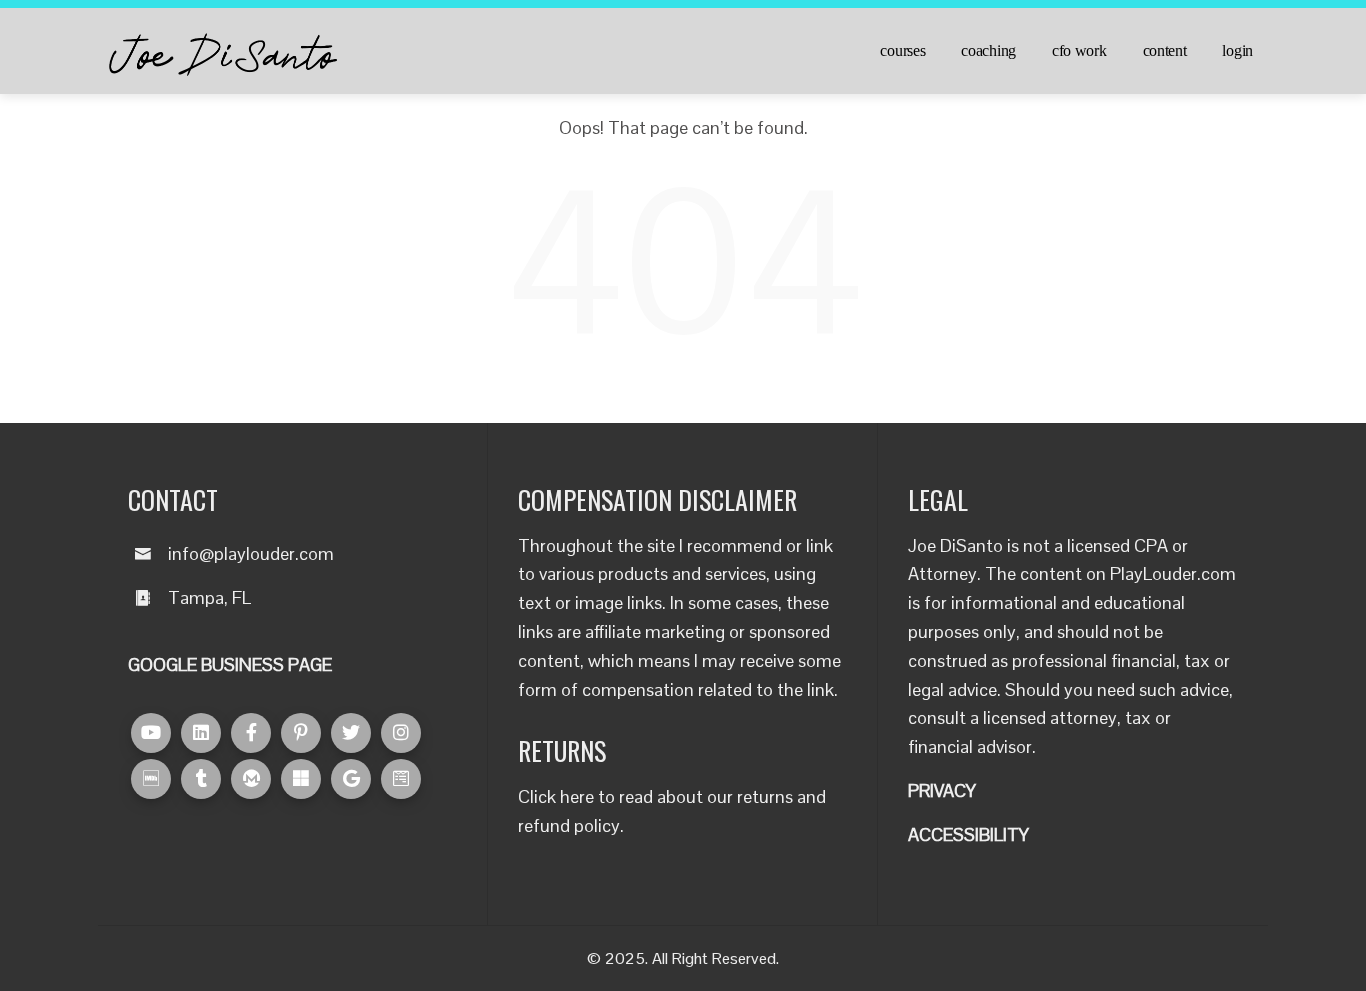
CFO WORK (1079, 51)
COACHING (988, 51)
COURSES (902, 51)
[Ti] (201, 779)
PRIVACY (942, 790)
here (577, 796)
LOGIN (1237, 51)
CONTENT (1165, 51)
